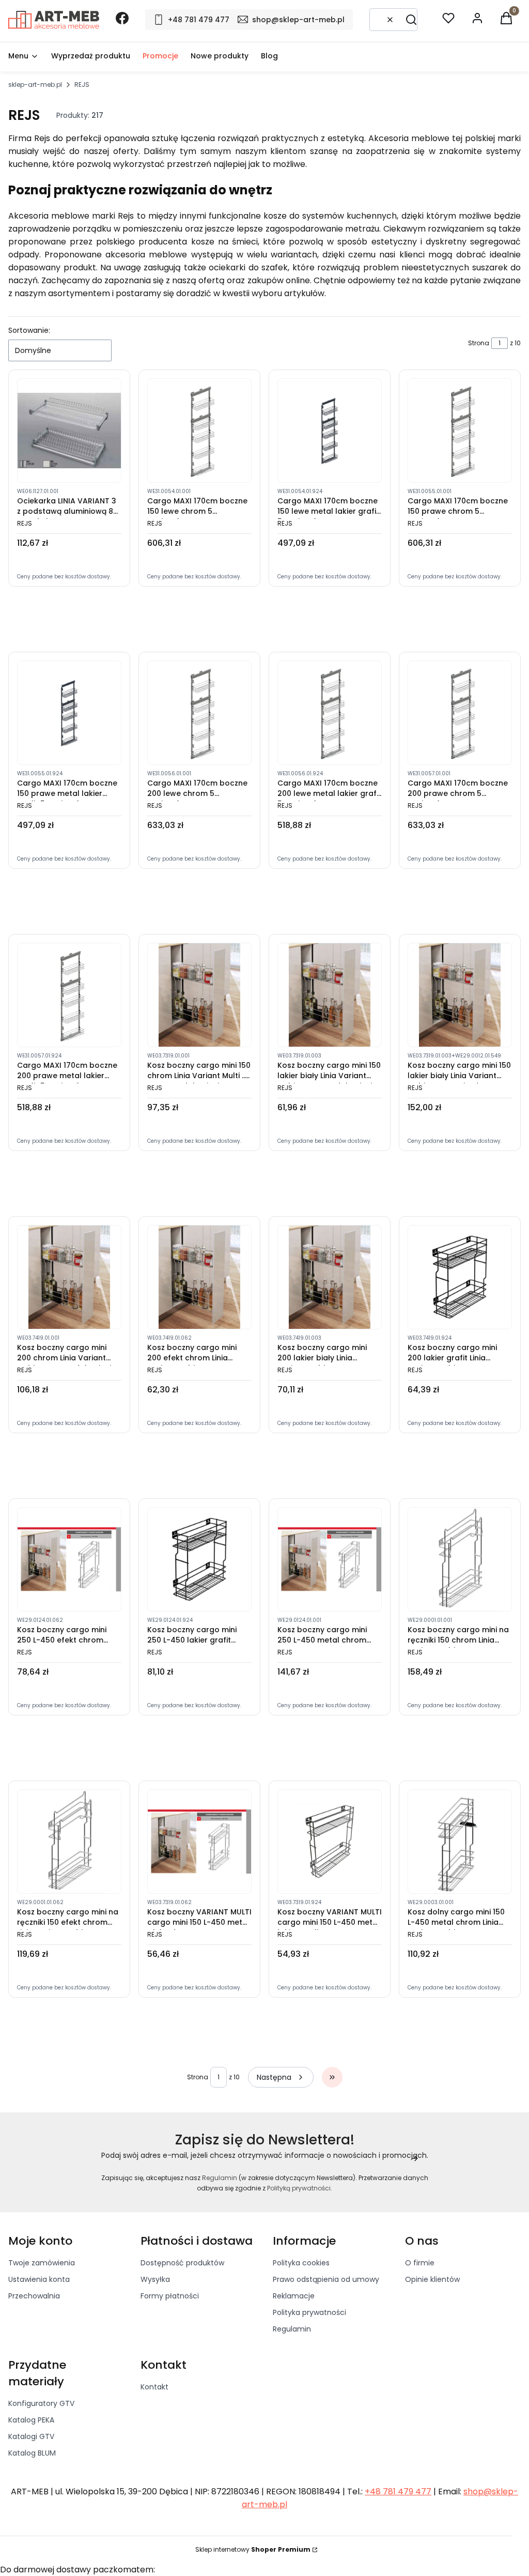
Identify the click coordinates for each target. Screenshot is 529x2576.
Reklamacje (294, 2296)
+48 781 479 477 (398, 2491)
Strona (479, 343)
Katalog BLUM (32, 2453)
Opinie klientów (432, 2279)
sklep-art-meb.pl (35, 85)
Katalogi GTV (31, 2436)
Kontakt (154, 2387)
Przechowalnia (34, 2296)
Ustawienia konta (39, 2279)
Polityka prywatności (309, 2312)
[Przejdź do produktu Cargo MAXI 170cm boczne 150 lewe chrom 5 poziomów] (199, 431)
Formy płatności (170, 2296)
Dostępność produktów (182, 2263)
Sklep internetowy (253, 2549)
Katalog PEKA (31, 2420)
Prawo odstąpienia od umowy (326, 2279)
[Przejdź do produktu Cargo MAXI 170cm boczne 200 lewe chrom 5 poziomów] (199, 713)
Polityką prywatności (299, 2188)
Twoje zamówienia (42, 2263)
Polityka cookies (301, 2263)
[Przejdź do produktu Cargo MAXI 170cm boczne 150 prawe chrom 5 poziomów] (460, 431)
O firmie (420, 2263)
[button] (411, 20)
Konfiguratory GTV (41, 2403)
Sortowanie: (29, 330)
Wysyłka (155, 2279)
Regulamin (220, 2178)
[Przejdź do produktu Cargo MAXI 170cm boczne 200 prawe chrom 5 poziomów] (460, 713)
